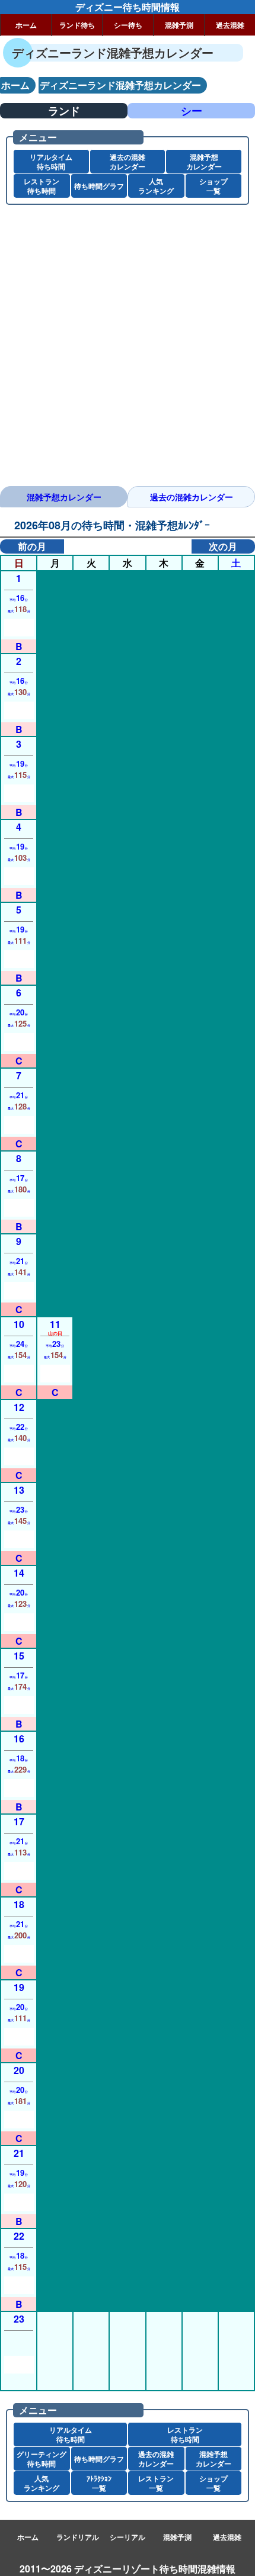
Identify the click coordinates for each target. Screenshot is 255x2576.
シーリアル (128, 2537)
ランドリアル (78, 2537)
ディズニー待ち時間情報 (128, 7)
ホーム (26, 25)
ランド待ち (77, 25)
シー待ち (128, 25)
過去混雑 (230, 25)
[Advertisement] (128, 350)
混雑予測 (179, 25)
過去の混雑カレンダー (192, 497)
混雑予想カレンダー (64, 497)
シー (192, 111)
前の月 (32, 546)
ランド (64, 111)
